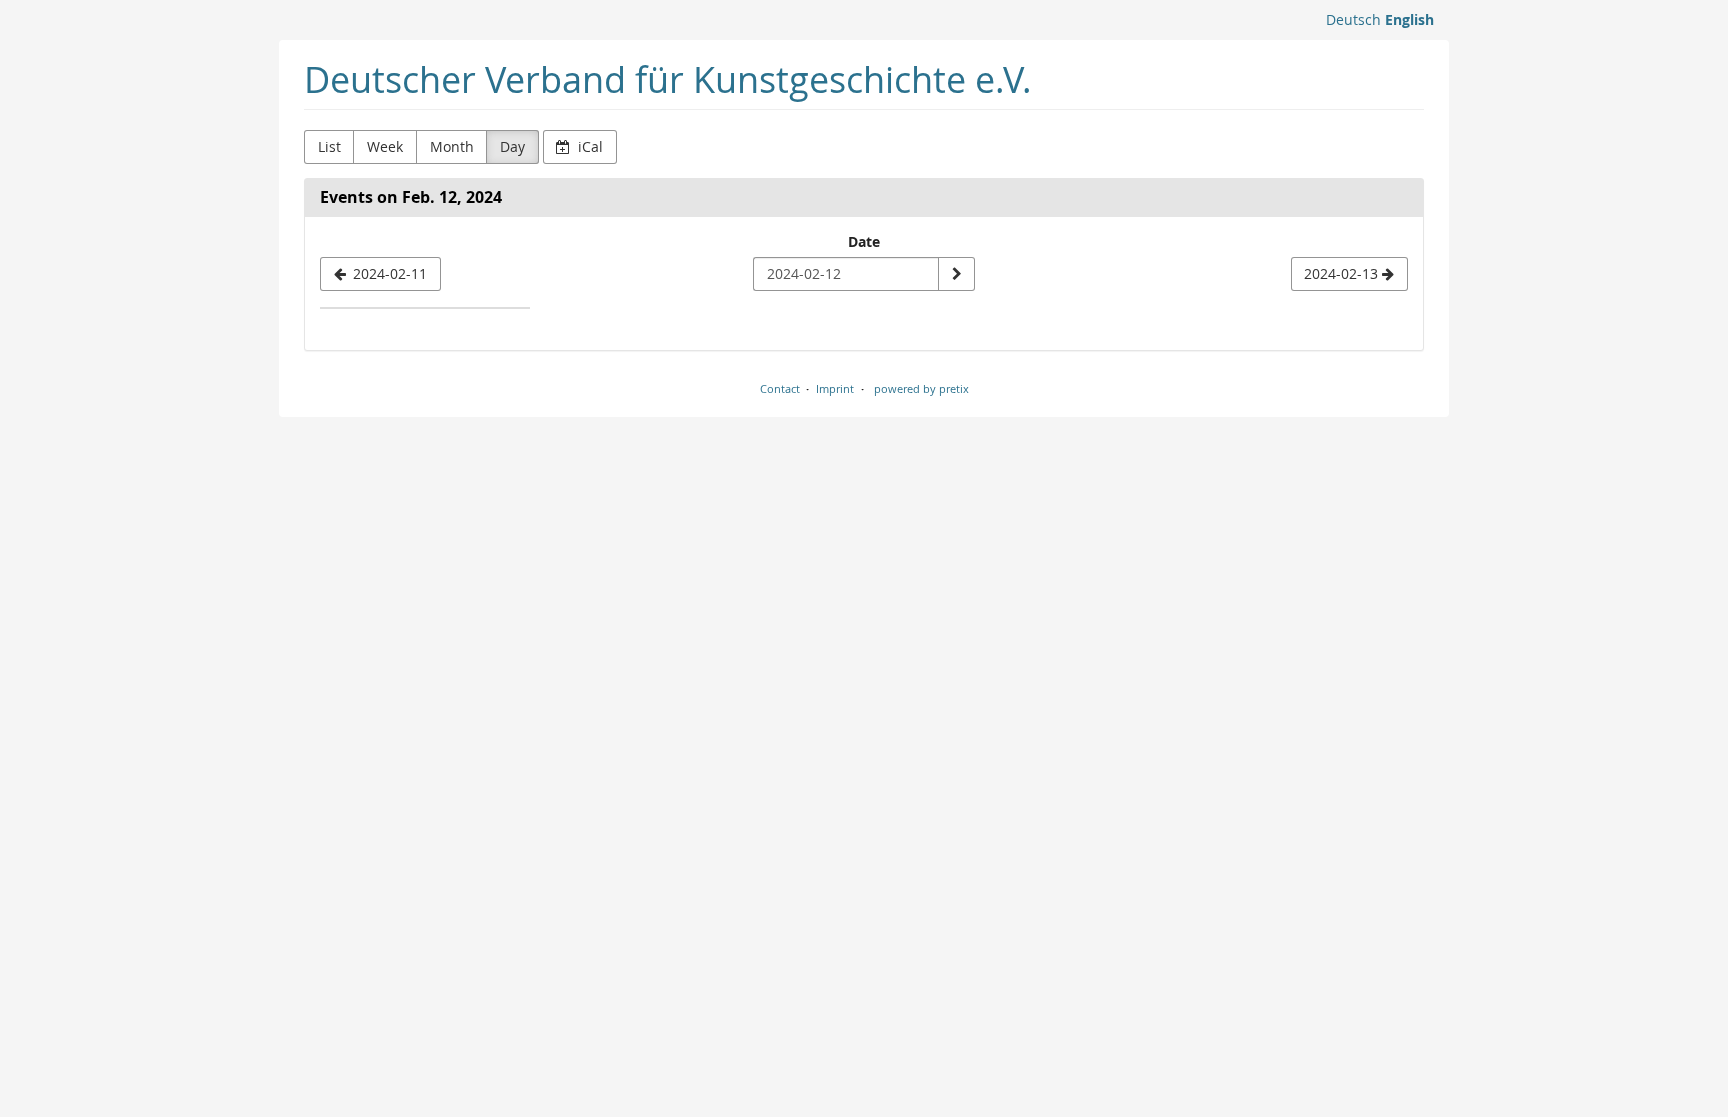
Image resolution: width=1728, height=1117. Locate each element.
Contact (780, 388)
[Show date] (956, 274)
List (329, 146)
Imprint (835, 388)
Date (864, 241)
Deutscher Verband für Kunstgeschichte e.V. (668, 79)
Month (452, 146)
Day (512, 146)
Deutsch (1353, 19)
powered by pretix (921, 388)
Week (385, 146)
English (1409, 19)
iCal (588, 146)
